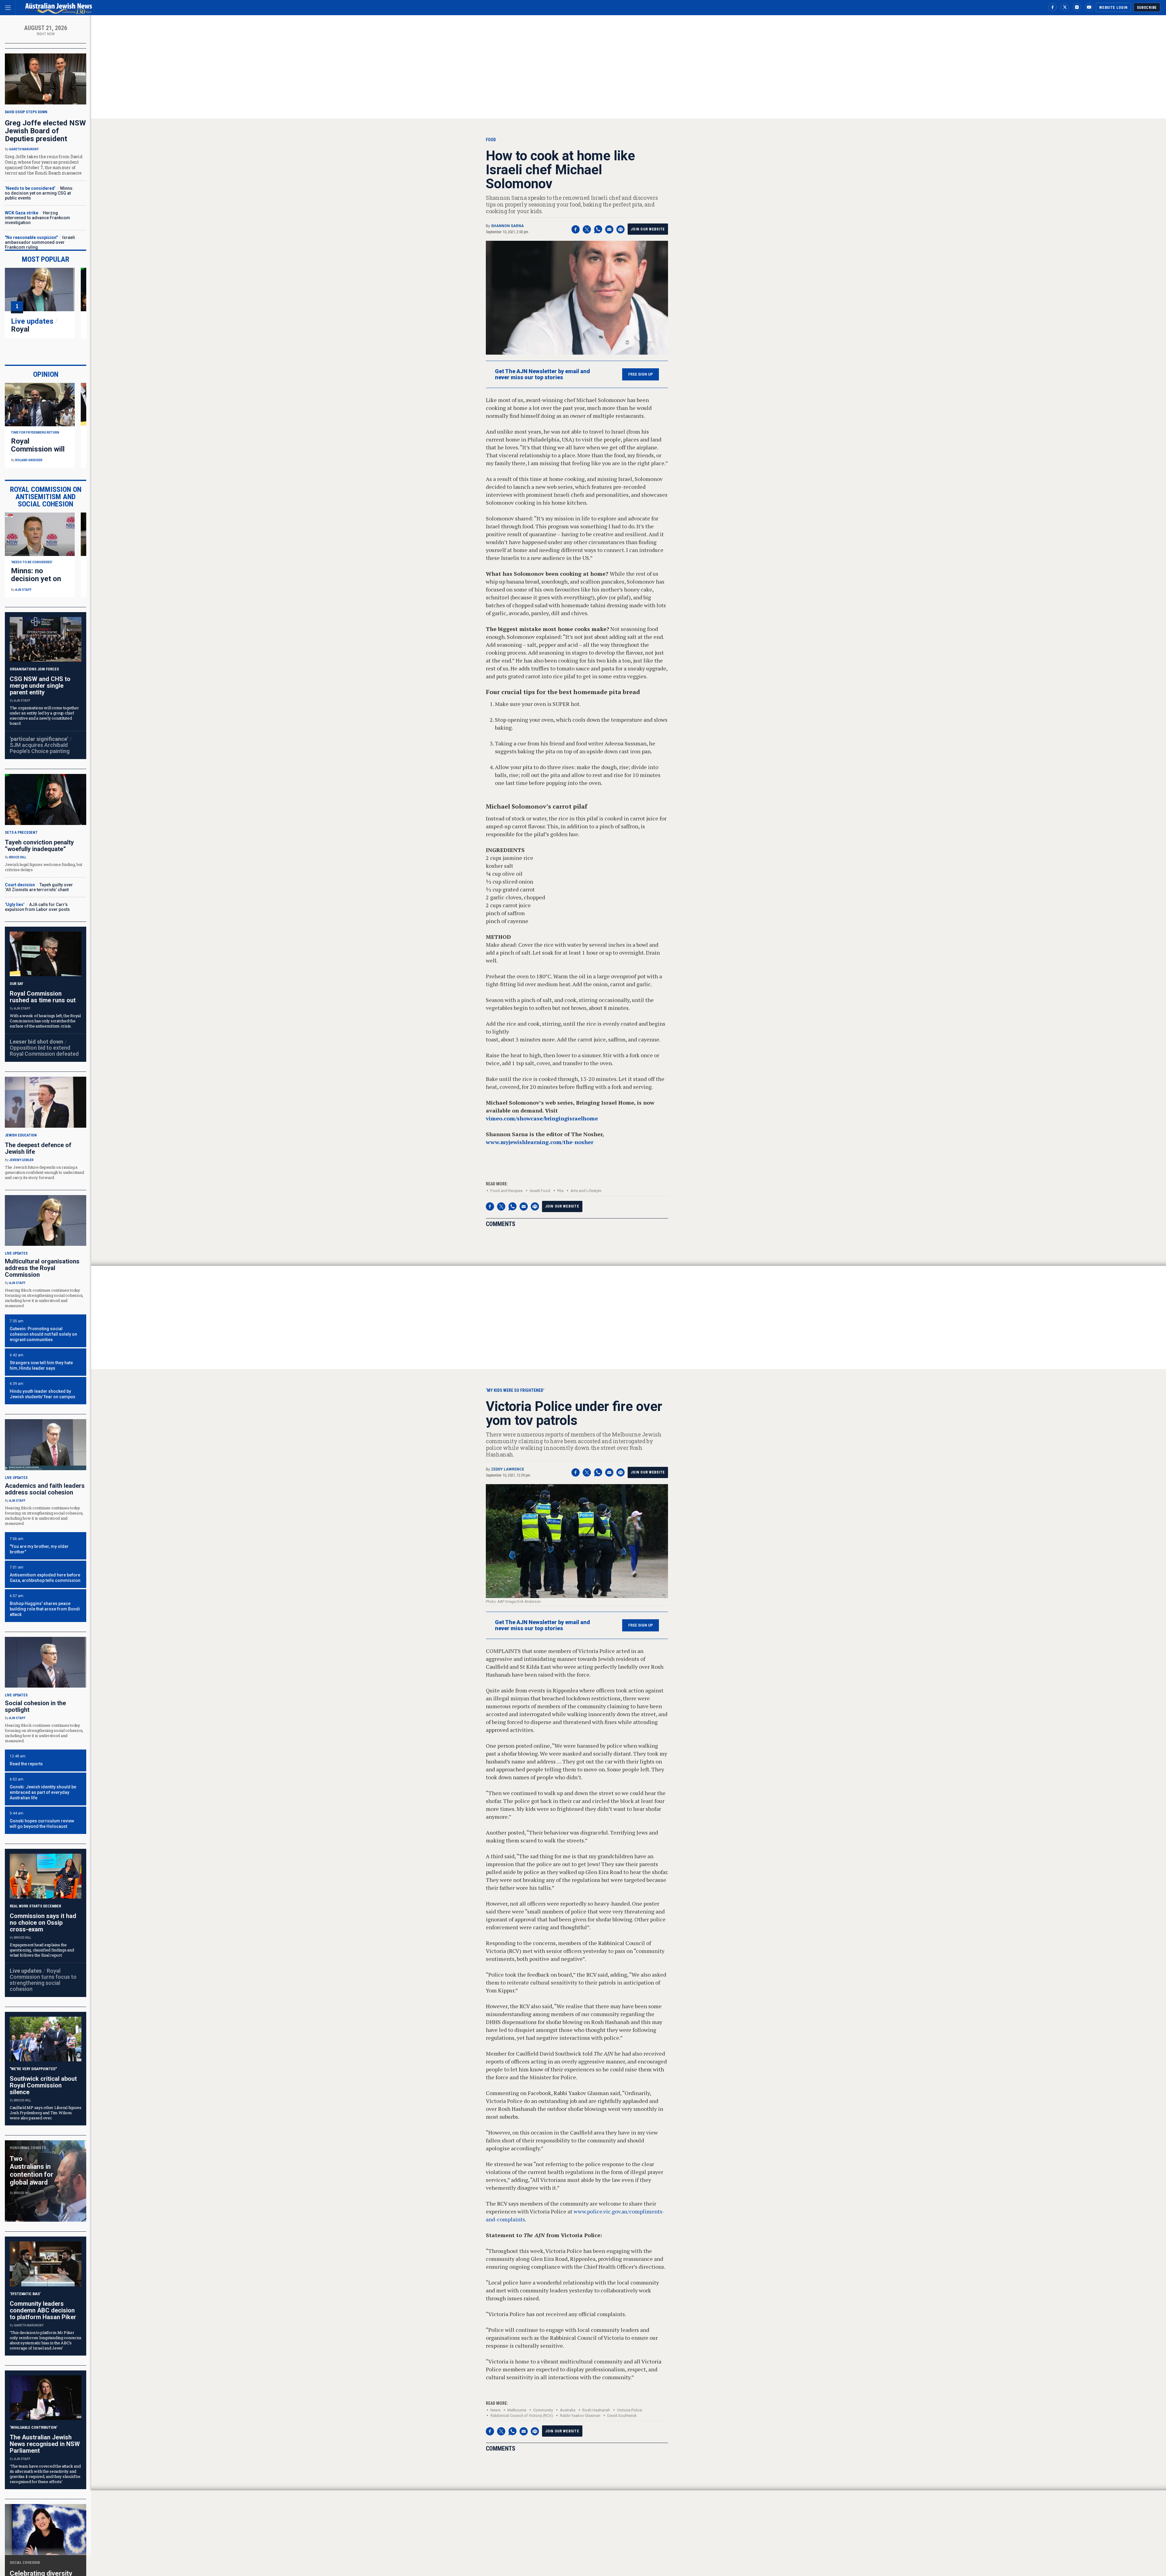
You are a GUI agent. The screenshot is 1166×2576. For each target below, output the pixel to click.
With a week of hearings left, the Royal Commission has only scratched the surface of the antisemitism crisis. (45, 1021)
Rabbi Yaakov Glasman (580, 2416)
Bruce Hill (18, 857)
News (495, 2410)
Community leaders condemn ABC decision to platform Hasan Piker (43, 2310)
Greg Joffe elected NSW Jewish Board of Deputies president (45, 131)
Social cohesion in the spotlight (35, 1706)
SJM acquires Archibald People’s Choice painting (40, 748)
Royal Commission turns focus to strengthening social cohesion (43, 1980)
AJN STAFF (23, 590)
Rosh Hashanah (596, 2410)
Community (543, 2410)
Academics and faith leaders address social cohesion (45, 1489)
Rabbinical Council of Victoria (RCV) (522, 2416)
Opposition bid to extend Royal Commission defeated (44, 1051)
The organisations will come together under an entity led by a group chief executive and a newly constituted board (44, 716)
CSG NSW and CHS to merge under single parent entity (40, 686)
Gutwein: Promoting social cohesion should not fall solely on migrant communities (43, 1334)
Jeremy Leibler (21, 1160)
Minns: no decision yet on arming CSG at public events (39, 193)
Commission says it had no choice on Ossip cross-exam (43, 1923)
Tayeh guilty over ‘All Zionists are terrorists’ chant (39, 887)
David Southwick (622, 2416)
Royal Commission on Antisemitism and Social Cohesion (46, 497)
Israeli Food (540, 1191)
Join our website (648, 229)
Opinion (46, 374)
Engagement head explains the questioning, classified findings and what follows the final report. (42, 1950)
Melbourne (517, 2410)
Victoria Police (629, 2410)
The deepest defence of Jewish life (38, 1148)
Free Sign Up (641, 374)
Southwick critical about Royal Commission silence (43, 2085)
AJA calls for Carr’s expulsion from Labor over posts (37, 907)
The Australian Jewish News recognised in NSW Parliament (45, 2444)
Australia (568, 2410)
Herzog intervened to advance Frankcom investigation (38, 218)
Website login (1113, 8)
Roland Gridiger (29, 460)
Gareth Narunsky (24, 149)
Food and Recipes (506, 1191)
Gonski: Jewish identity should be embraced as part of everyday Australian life (43, 1792)
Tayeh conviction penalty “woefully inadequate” (39, 846)
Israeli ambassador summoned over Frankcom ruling (40, 242)
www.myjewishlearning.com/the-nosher (540, 1142)
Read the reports (26, 1764)
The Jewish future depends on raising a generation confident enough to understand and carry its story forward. (44, 1172)
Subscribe (1147, 8)
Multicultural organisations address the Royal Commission (42, 1268)
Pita (560, 1191)
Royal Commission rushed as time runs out (43, 997)
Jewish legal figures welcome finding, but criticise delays (43, 867)
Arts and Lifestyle (586, 1191)
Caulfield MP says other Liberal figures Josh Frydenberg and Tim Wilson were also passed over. (46, 2113)
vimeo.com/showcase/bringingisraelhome (542, 1118)
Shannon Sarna (507, 226)
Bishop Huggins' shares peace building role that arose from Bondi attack (45, 1609)
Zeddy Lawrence (508, 1469)
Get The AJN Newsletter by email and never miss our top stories (542, 374)
